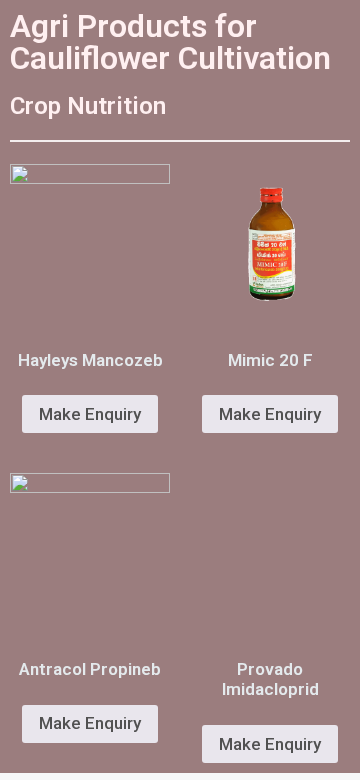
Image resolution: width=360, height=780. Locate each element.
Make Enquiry (90, 414)
